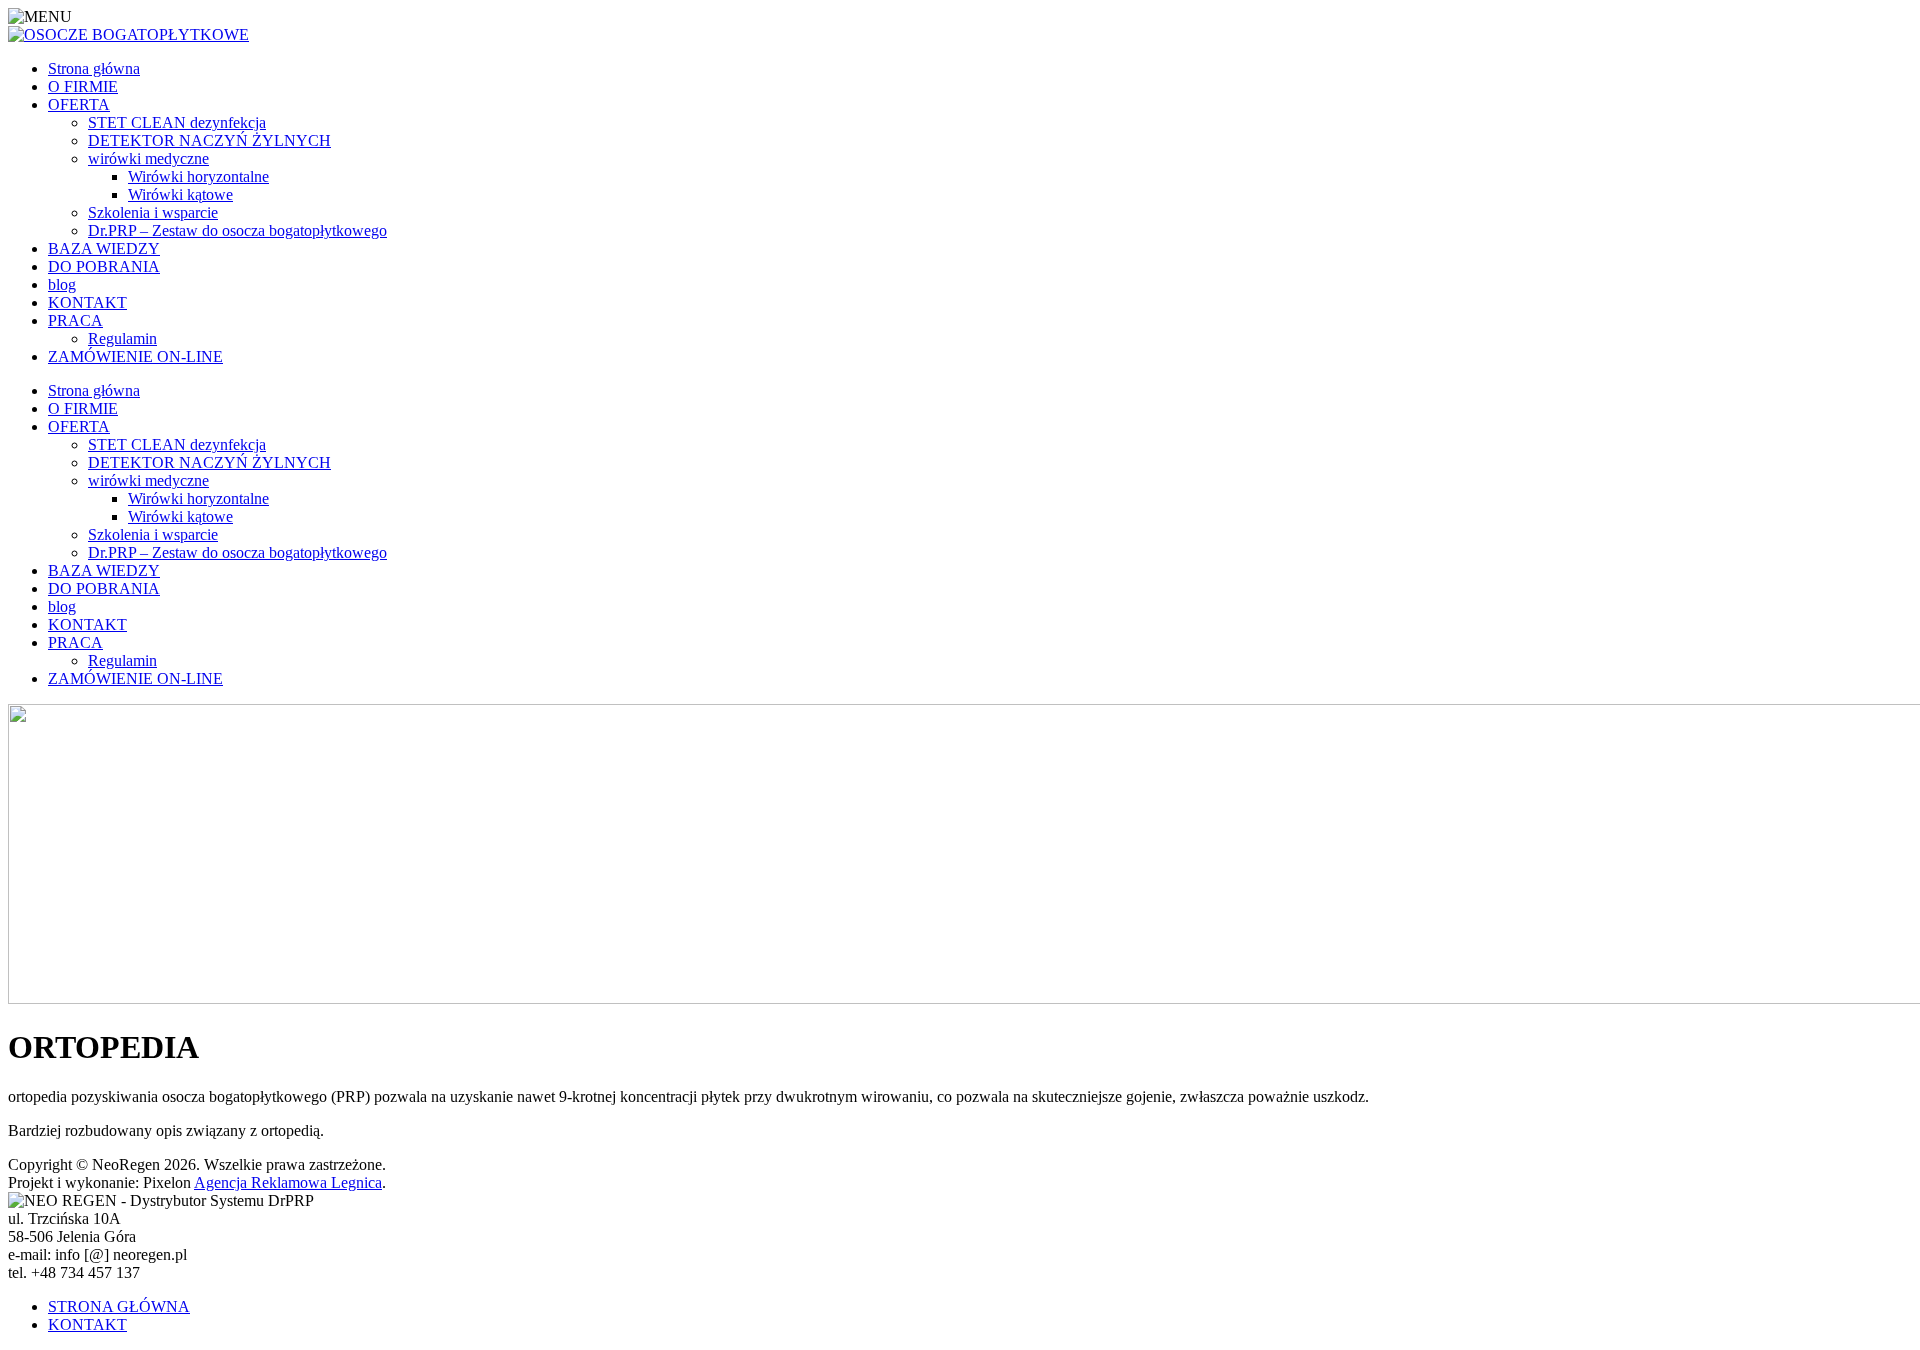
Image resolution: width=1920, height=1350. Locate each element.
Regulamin (122, 338)
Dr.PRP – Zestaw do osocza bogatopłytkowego (237, 230)
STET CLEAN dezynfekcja (177, 122)
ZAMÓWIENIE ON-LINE (135, 356)
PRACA (75, 320)
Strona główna (94, 68)
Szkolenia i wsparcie (153, 212)
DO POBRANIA (104, 266)
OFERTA (79, 104)
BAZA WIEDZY (104, 248)
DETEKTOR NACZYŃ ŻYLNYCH (209, 140)
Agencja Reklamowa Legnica (288, 1182)
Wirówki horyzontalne (198, 176)
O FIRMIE (83, 86)
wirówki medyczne (148, 158)
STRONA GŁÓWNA (119, 1306)
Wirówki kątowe (180, 194)
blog (62, 284)
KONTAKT (87, 302)
